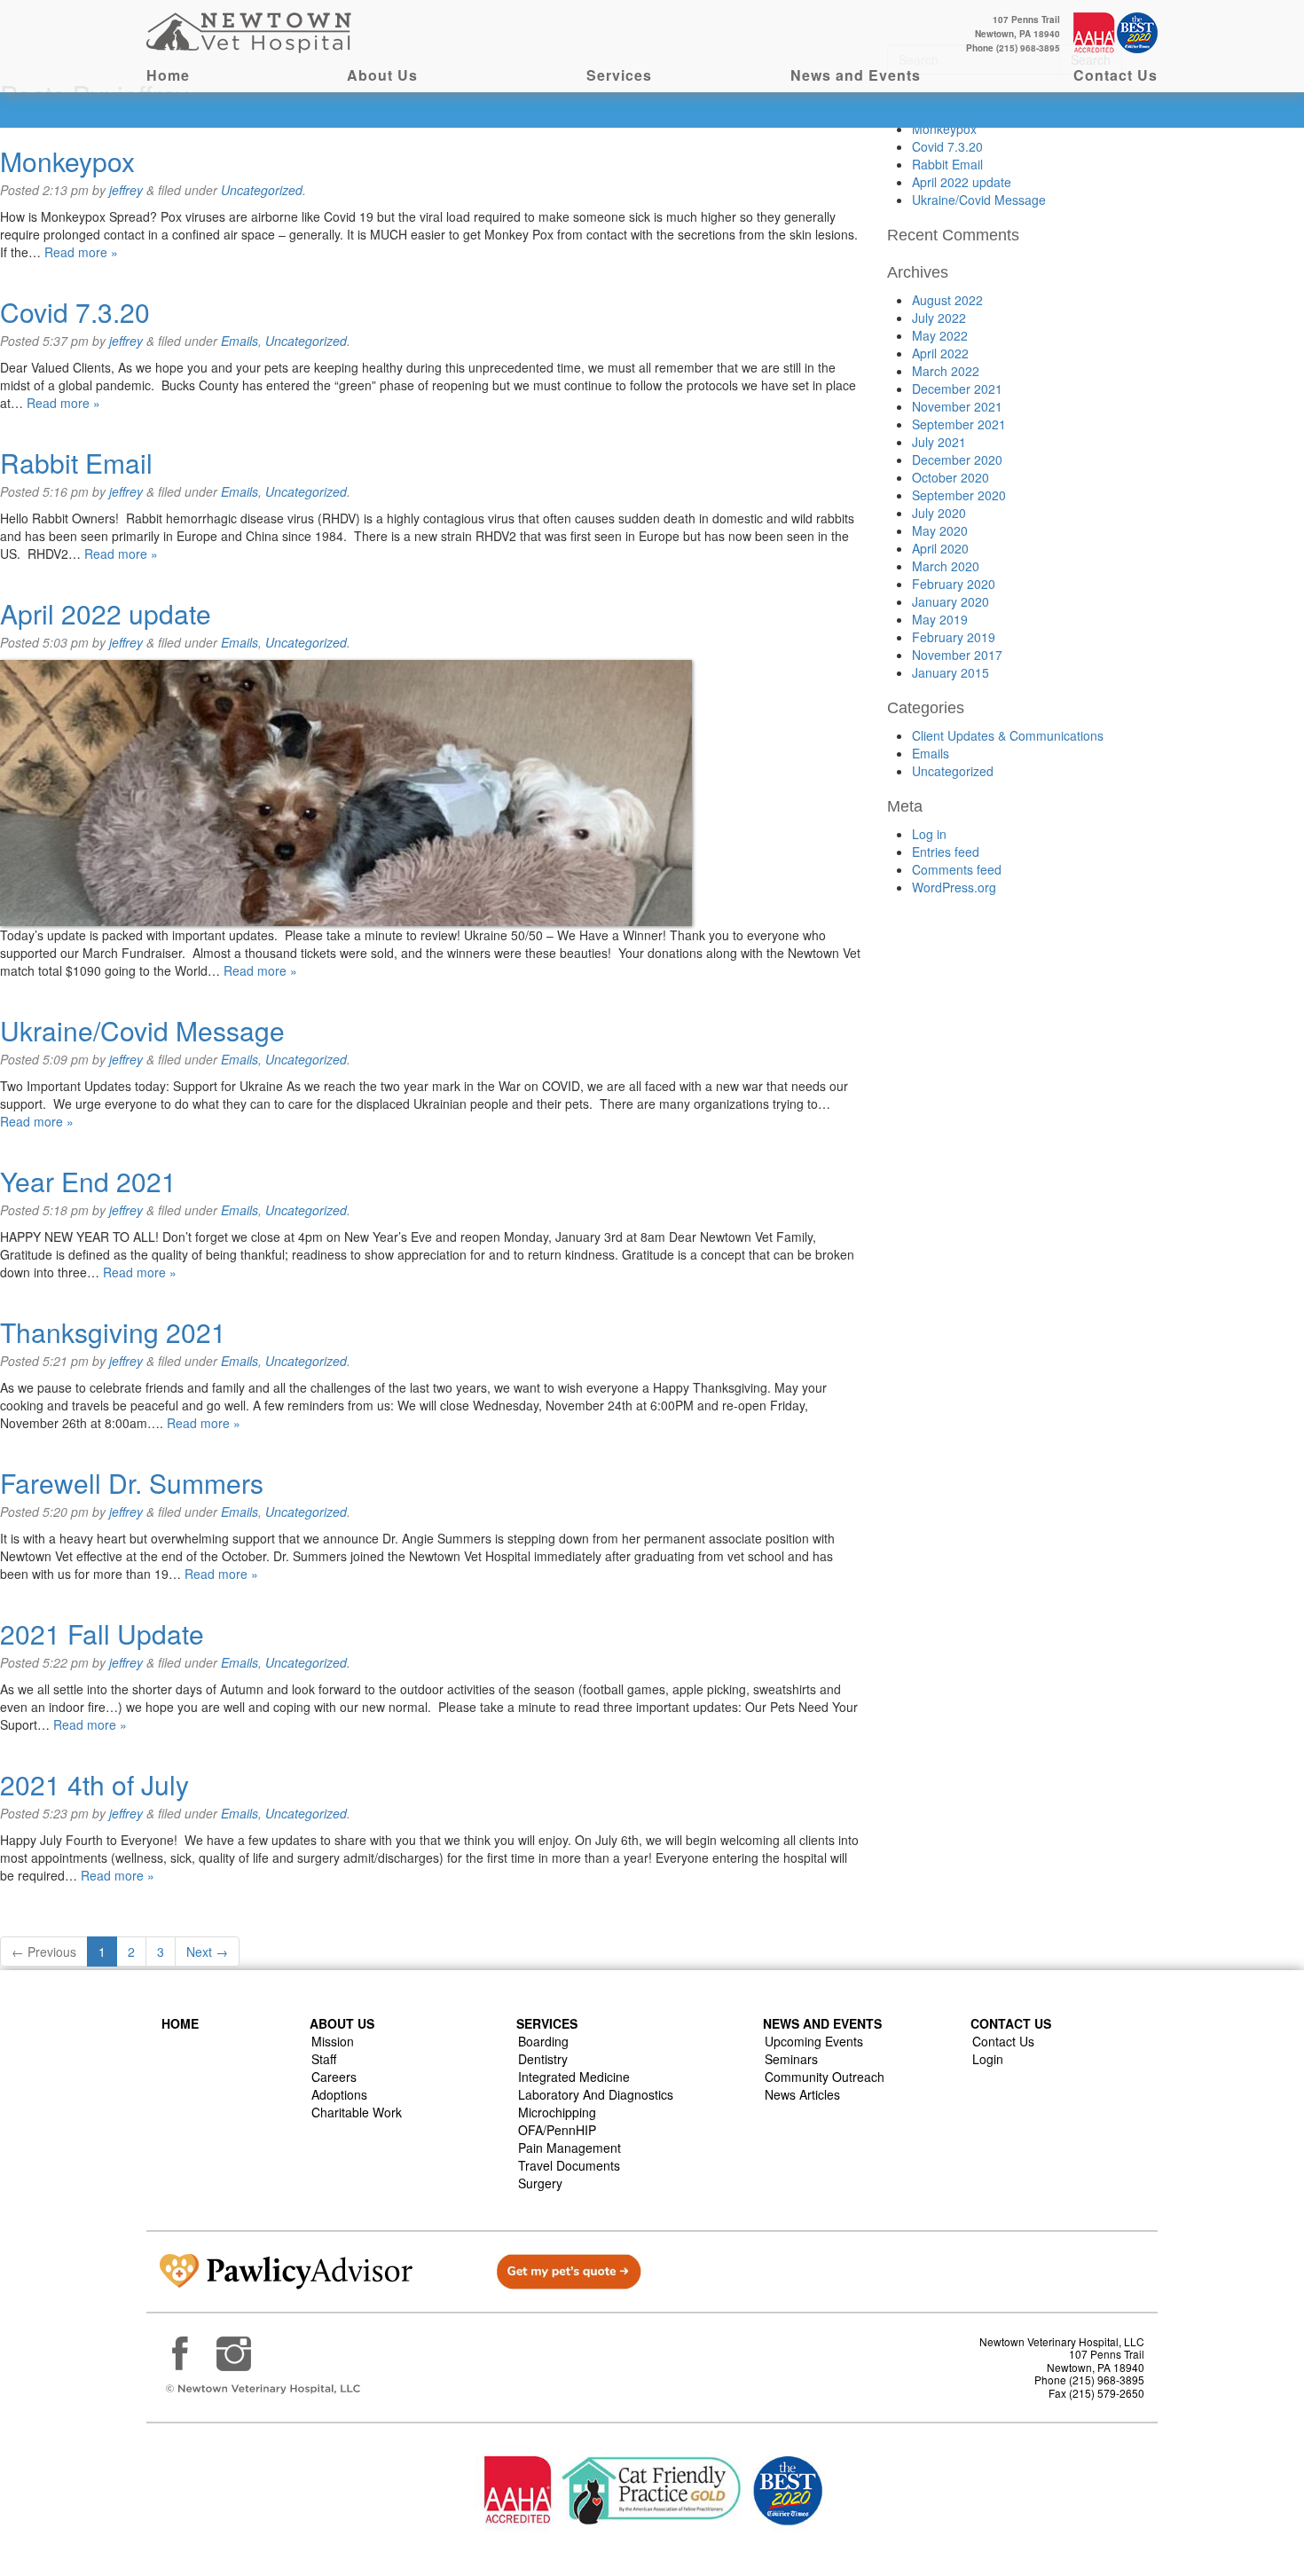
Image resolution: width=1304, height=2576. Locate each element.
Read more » (81, 252)
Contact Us (1115, 75)
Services (619, 75)
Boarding (543, 2041)
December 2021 (957, 389)
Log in (929, 834)
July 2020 (939, 513)
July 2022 (939, 318)
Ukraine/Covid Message (142, 1030)
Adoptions (339, 2094)
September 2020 (959, 495)
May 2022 (940, 335)
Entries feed (946, 852)
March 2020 (946, 566)
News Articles (802, 2094)
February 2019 (954, 637)
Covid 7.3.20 (75, 312)
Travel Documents (569, 2165)
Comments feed (957, 869)
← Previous (44, 1952)
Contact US (1011, 2023)
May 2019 (940, 619)
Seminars (791, 2059)
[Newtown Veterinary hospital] (251, 31)
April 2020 (940, 548)
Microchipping (557, 2112)
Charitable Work (357, 2112)
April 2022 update (106, 613)
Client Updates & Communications (1008, 735)
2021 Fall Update (102, 1634)
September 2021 (959, 424)
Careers (334, 2077)
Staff (324, 2059)
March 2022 (946, 371)
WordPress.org (954, 887)
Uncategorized (262, 190)
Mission (333, 2041)
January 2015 (951, 672)
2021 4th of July (94, 1784)
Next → (207, 1952)
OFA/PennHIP (557, 2130)
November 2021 (957, 406)
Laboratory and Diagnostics (596, 2094)
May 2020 (940, 530)
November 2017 (957, 655)
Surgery (540, 2183)
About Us (382, 75)
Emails (240, 341)
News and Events (856, 75)
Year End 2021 (88, 1181)
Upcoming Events (814, 2041)
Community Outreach (825, 2077)
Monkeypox (67, 161)
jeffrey (126, 190)
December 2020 (957, 459)
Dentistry (543, 2059)
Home (168, 75)
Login (988, 2059)
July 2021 (939, 442)
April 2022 (940, 353)
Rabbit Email (76, 463)
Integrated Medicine (574, 2077)
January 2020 (951, 601)
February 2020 (954, 584)
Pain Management (570, 2148)
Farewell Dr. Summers (132, 1483)
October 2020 (951, 477)
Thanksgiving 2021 (113, 1332)
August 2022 (947, 300)
